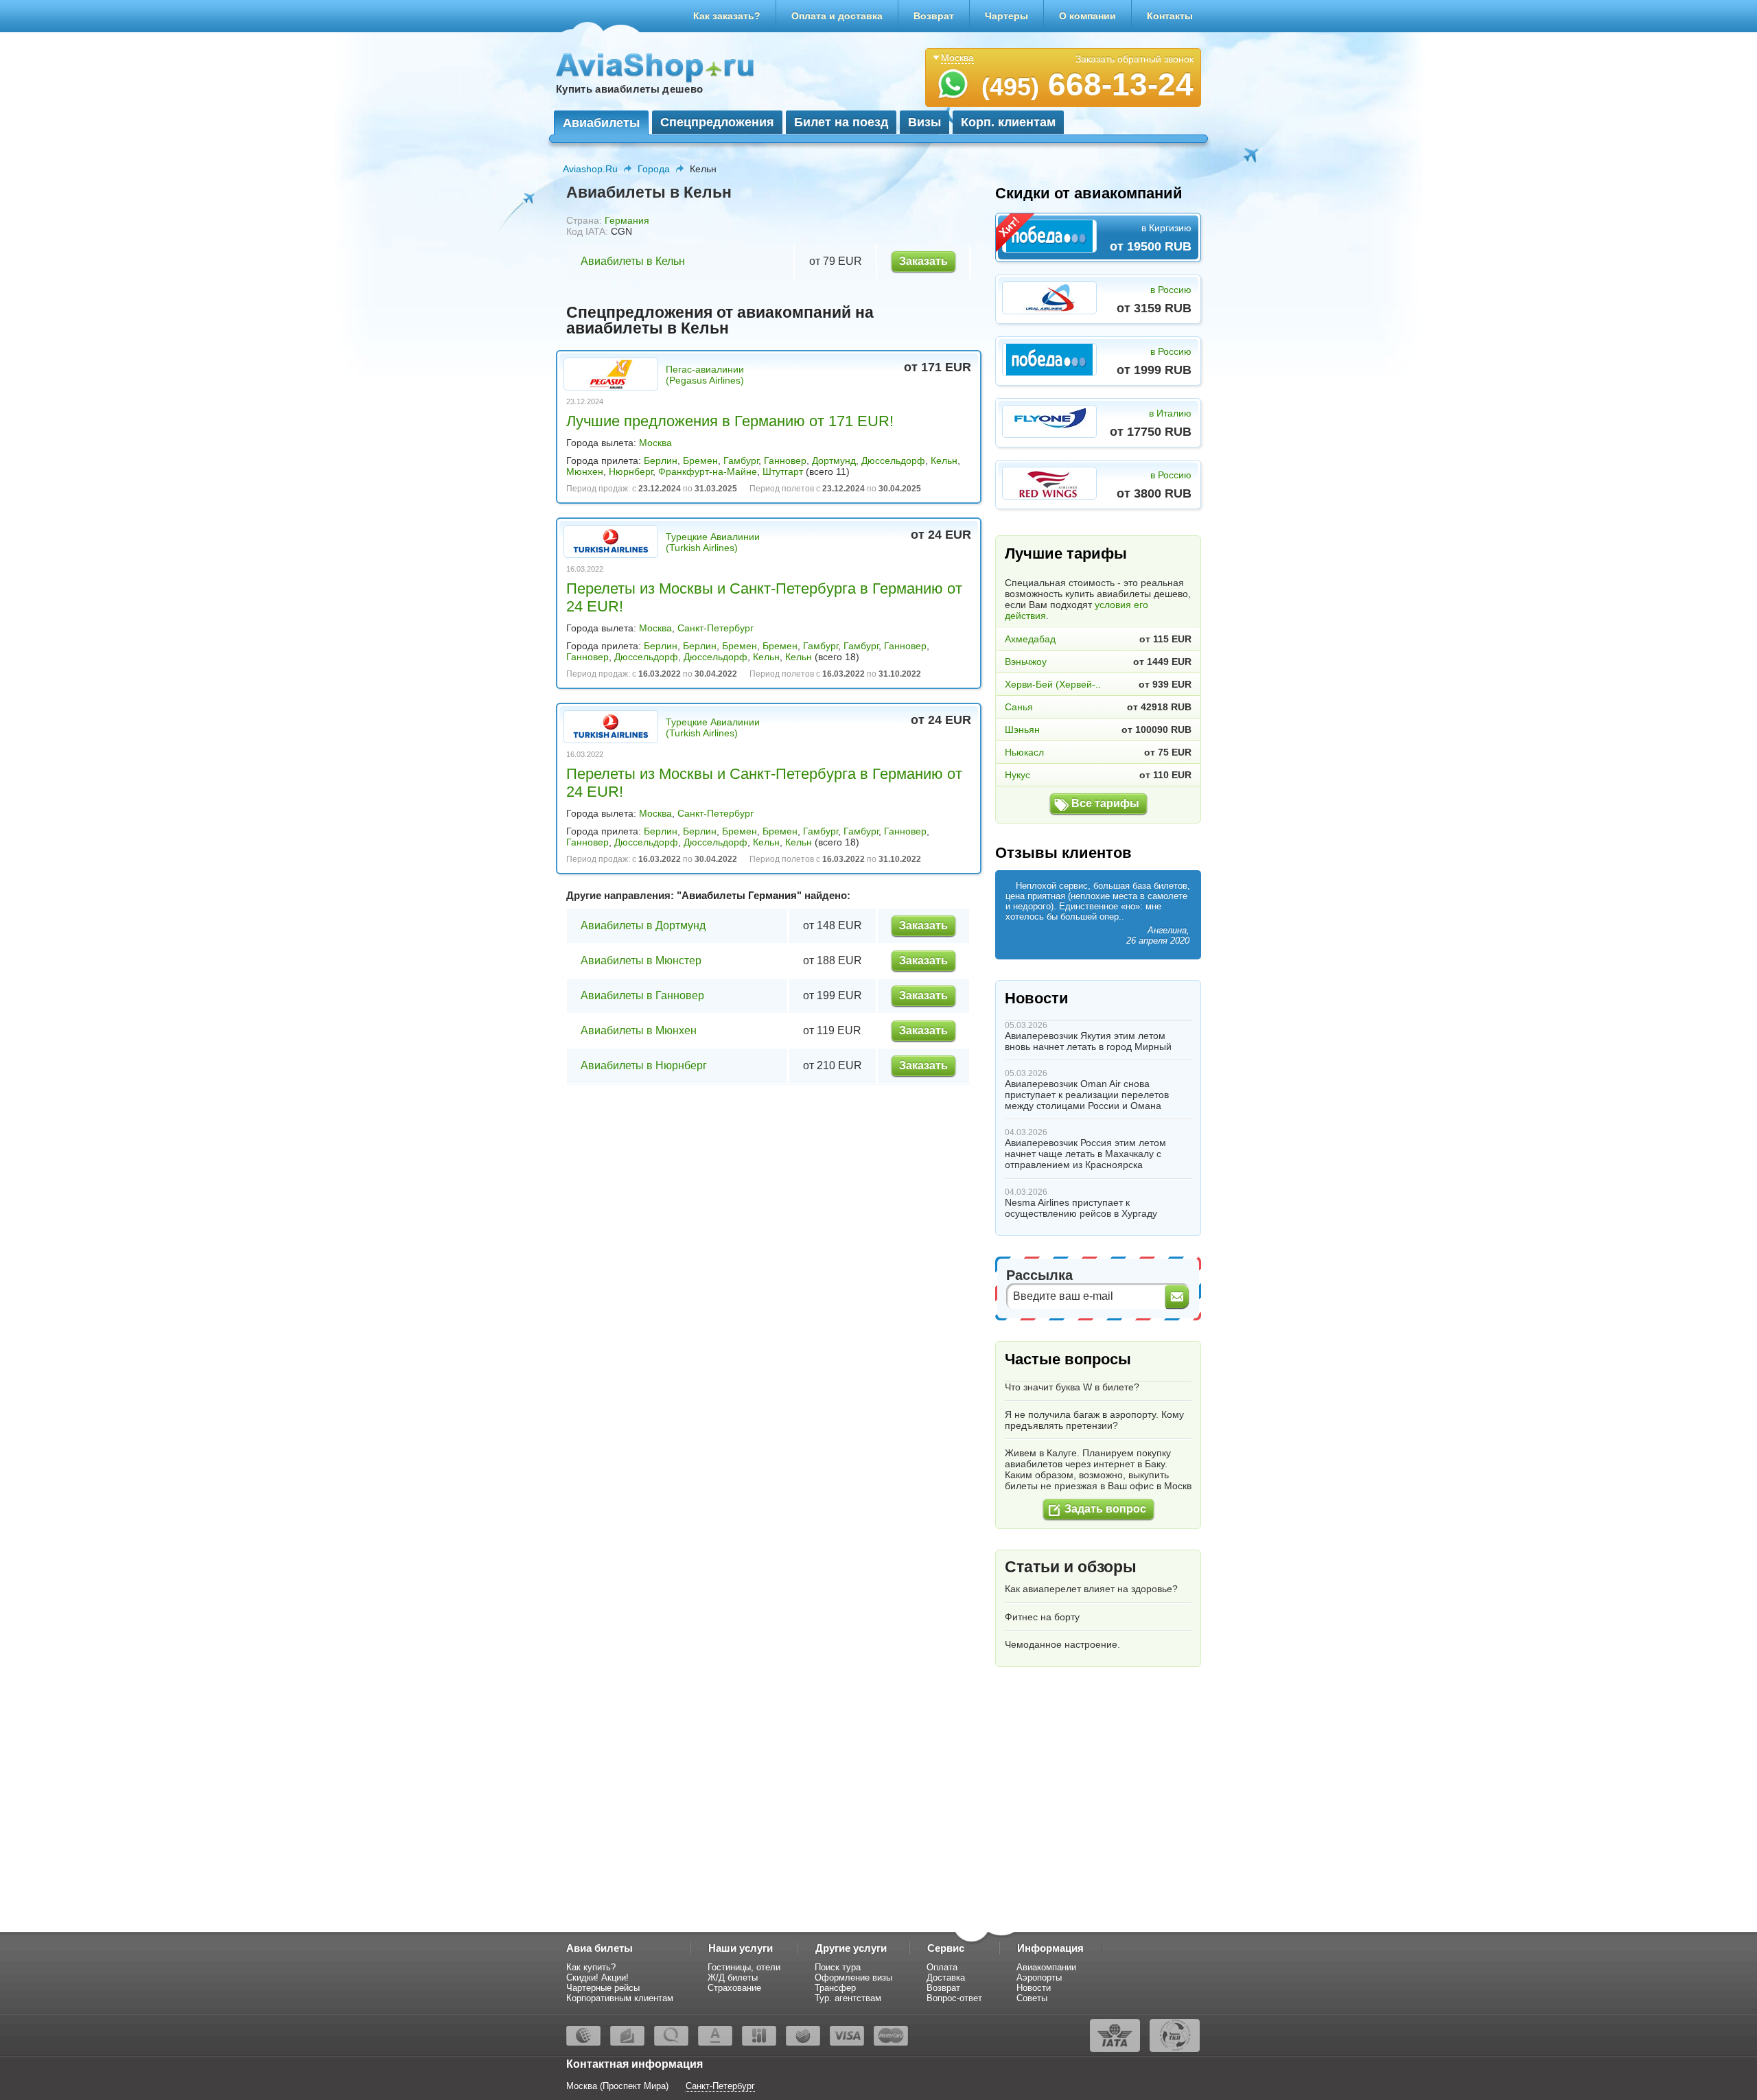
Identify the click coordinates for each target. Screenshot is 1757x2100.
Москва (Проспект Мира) (617, 2086)
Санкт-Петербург (715, 628)
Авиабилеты (601, 123)
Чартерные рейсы (603, 1988)
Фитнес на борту (1042, 1617)
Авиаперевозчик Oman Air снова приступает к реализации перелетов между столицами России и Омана (1087, 1095)
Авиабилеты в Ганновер (642, 995)
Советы (1032, 1998)
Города (654, 169)
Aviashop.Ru (590, 169)
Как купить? (591, 1967)
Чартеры (1007, 16)
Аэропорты (1039, 1977)
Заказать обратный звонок (1135, 59)
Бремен (700, 460)
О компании (1087, 16)
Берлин (661, 460)
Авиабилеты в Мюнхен (639, 1030)
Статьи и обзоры (1071, 1567)
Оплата (942, 1967)
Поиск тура (838, 1967)
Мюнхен (585, 471)
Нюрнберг (631, 471)
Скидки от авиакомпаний (1089, 193)
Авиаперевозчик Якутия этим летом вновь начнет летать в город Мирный (1088, 1041)
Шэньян (1022, 730)
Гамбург (741, 460)
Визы (924, 122)
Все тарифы (1105, 803)
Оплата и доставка (837, 16)
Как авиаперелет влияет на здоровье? (1091, 1589)
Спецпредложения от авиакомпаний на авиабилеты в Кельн (720, 320)
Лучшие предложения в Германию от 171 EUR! (730, 421)
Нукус (1017, 775)
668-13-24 (1087, 84)
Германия (627, 220)
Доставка (946, 1977)
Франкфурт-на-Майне (708, 471)
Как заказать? (727, 16)
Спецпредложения (717, 122)
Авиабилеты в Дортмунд (643, 925)
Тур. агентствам (848, 1998)
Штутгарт (783, 471)
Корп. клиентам (1008, 122)
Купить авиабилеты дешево (629, 89)
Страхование (734, 1988)
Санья (1019, 707)
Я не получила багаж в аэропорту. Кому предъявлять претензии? (1094, 1420)
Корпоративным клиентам (620, 1998)
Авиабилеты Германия (739, 895)
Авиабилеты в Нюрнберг (644, 1065)
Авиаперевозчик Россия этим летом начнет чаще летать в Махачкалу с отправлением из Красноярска (1085, 1154)
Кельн (944, 460)
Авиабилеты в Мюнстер (641, 960)
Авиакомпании (1046, 1967)
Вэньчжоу (1026, 662)
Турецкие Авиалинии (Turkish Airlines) (713, 542)
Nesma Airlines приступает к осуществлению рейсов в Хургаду (1081, 1208)
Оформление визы (853, 1977)
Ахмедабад (1030, 639)
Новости (1037, 998)
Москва (655, 443)
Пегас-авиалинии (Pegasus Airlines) (705, 375)
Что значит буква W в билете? (1072, 1387)
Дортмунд (834, 460)
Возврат (934, 16)
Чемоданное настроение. (1062, 1644)
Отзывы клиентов (1063, 853)
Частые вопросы (1068, 1359)
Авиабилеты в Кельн (633, 261)
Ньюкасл (1024, 752)
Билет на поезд (841, 122)
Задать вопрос (1105, 1509)
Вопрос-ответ (954, 1998)
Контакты (1170, 16)
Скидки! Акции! (597, 1977)
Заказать (923, 261)
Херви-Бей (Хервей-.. (1053, 684)
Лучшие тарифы (1066, 553)
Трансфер (835, 1988)
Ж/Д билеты (733, 1977)
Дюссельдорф (893, 460)
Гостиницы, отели (744, 1967)
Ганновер (785, 460)
